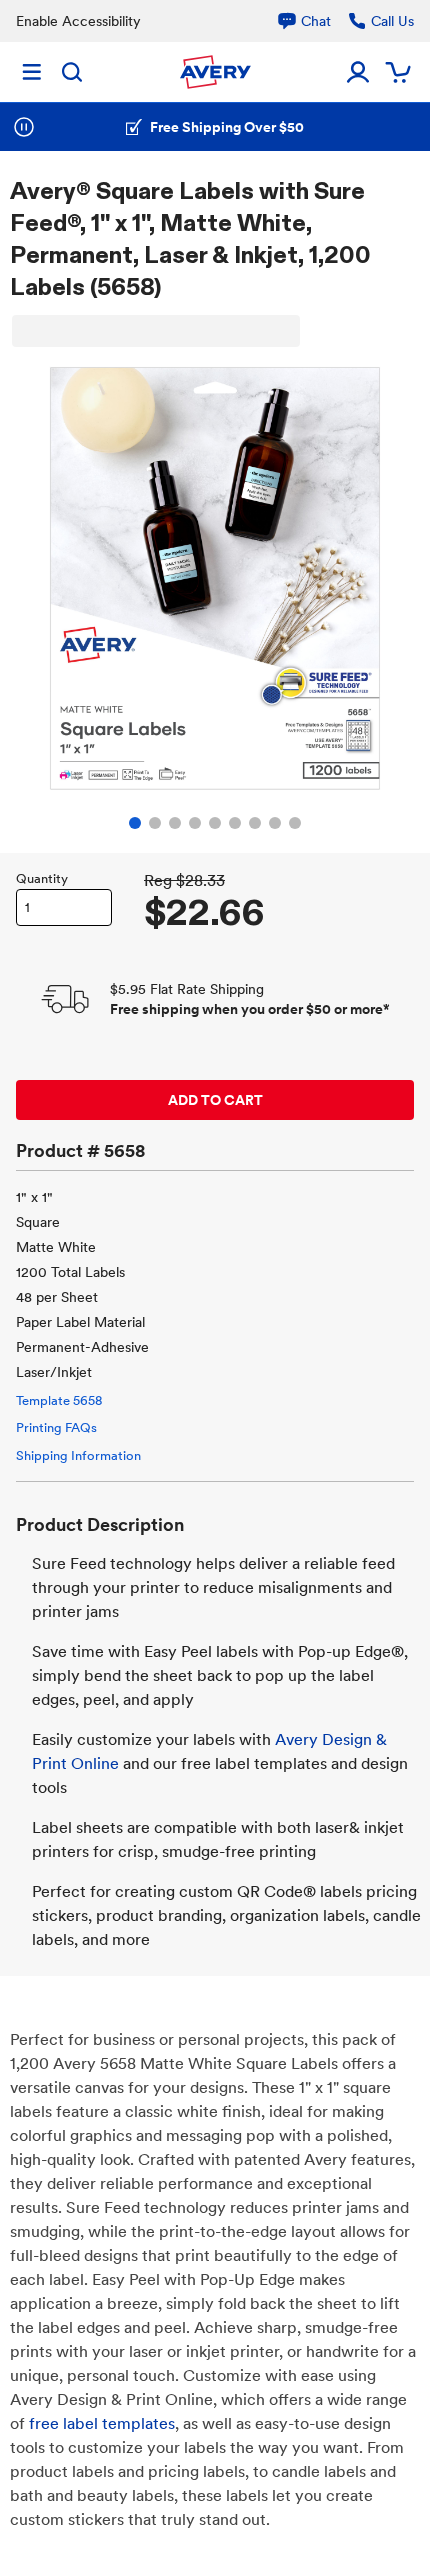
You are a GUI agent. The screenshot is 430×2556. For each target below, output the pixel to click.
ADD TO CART (215, 1100)
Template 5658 (59, 1400)
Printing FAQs (56, 1427)
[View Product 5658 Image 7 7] (255, 823)
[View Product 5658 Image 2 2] (155, 823)
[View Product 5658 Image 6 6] (235, 823)
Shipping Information (78, 1455)
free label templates (102, 2423)
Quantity (42, 878)
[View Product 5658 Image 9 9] (295, 823)
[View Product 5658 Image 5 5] (215, 823)
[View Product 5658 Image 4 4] (195, 823)
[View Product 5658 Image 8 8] (275, 823)
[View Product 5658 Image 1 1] (135, 823)
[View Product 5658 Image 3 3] (175, 823)
